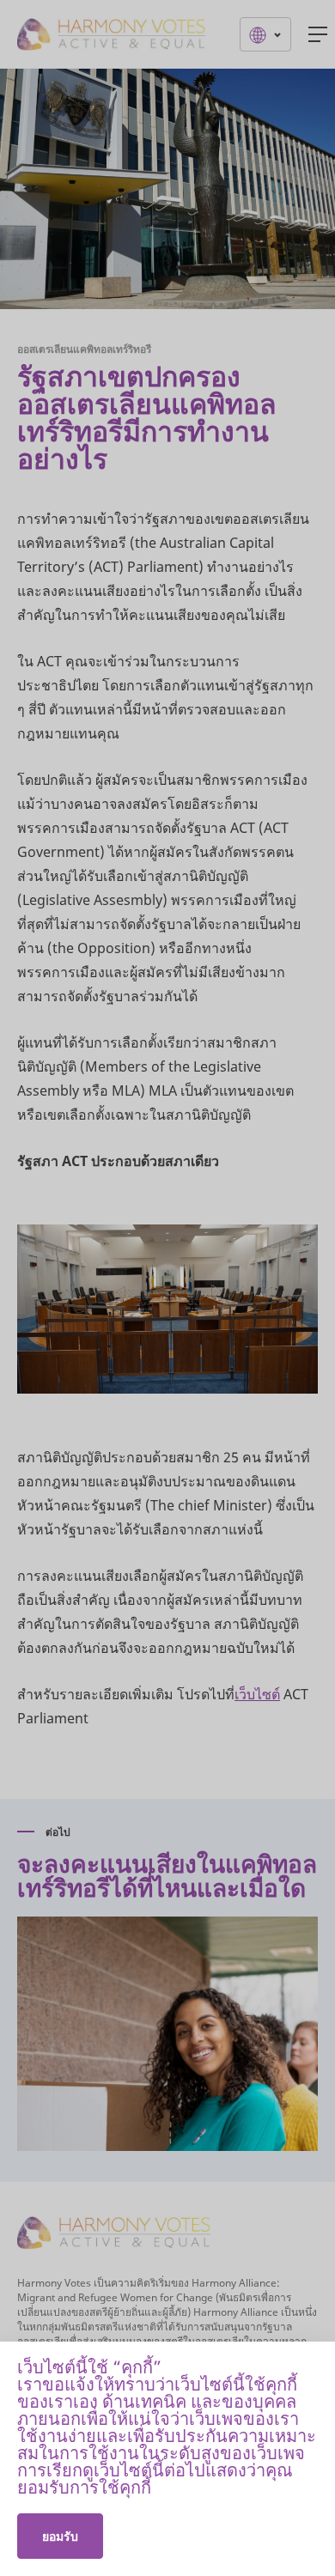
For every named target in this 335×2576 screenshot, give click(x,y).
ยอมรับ (60, 2536)
